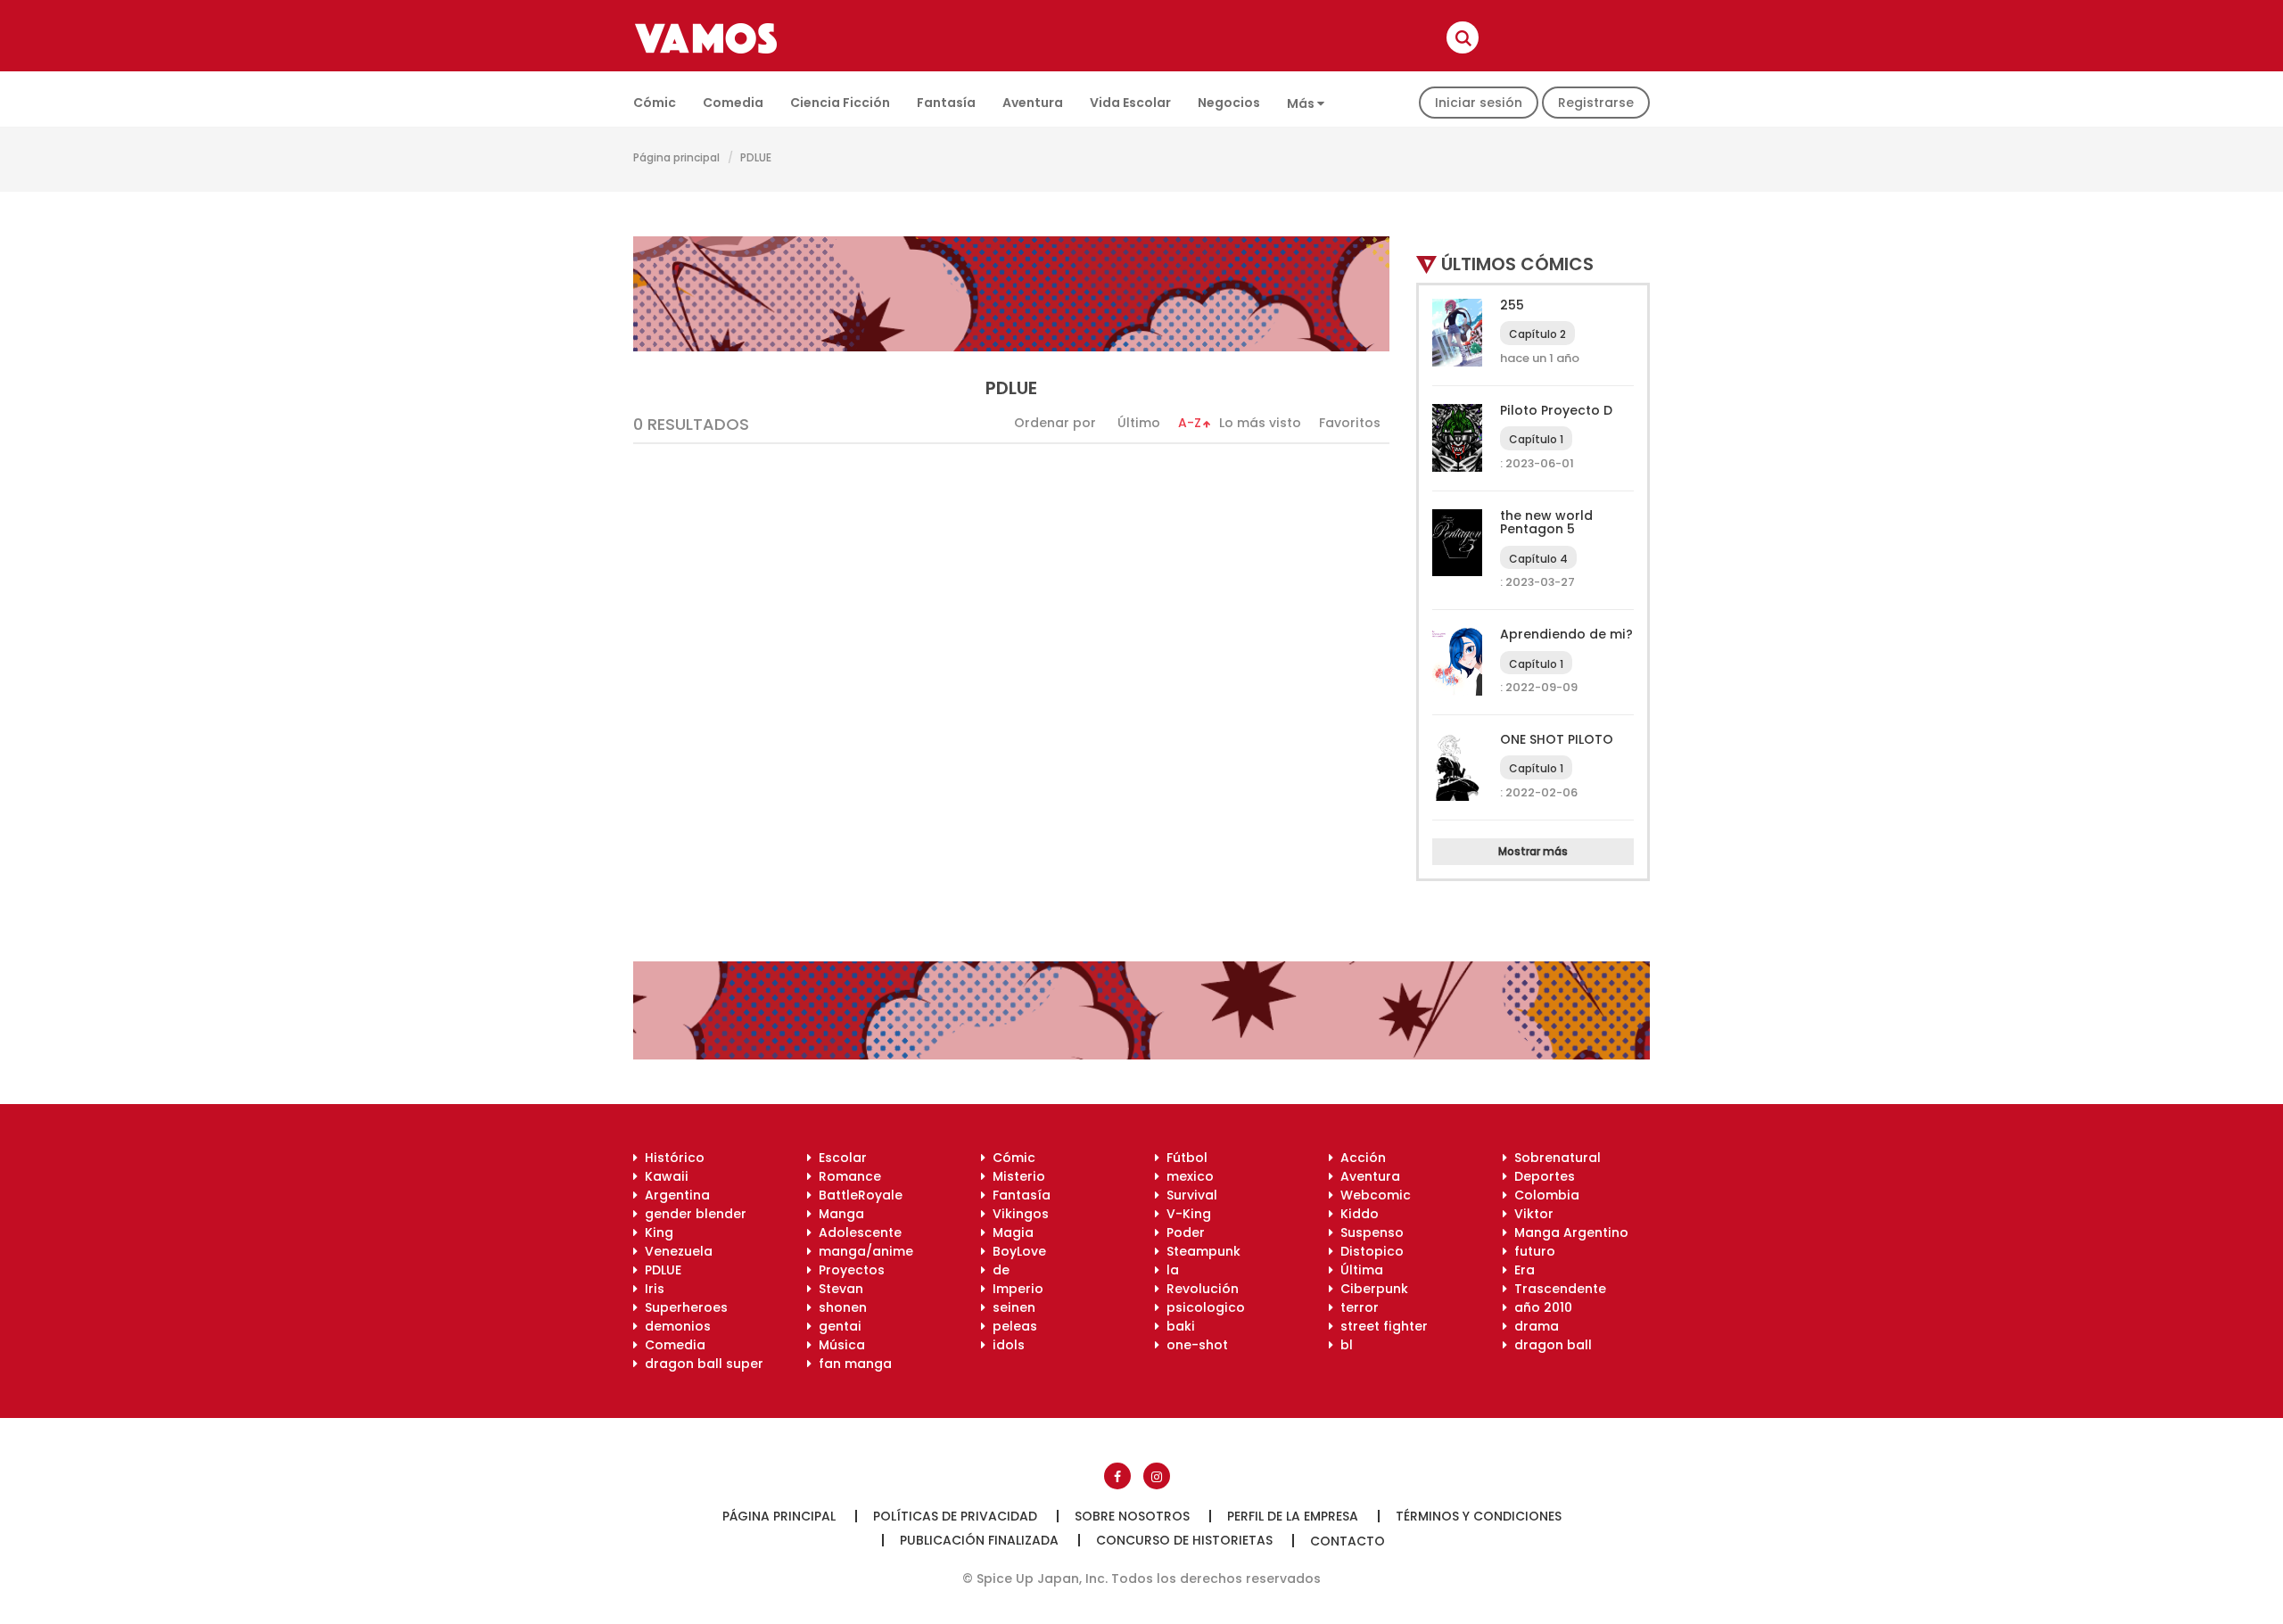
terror (1356, 1307)
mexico (1187, 1176)
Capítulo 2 (1537, 334)
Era (1521, 1270)
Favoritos (1350, 423)
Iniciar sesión (1479, 103)
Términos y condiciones (1479, 1516)
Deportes (1541, 1176)
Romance (846, 1176)
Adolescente (857, 1232)
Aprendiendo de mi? (1566, 634)
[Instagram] (1157, 1476)
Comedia (733, 103)
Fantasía (946, 103)
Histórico (671, 1158)
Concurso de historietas (1184, 1540)
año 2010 (1540, 1307)
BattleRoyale (857, 1195)
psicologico (1202, 1307)
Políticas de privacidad (955, 1516)
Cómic (655, 103)
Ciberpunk (1371, 1289)
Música (838, 1345)
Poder (1182, 1232)
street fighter (1381, 1326)
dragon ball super (701, 1364)
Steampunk (1200, 1251)
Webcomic (1372, 1195)
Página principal (676, 157)
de (997, 1270)
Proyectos (848, 1270)
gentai (837, 1326)
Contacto (1348, 1541)
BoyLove (1016, 1251)
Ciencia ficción (840, 103)
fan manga (852, 1364)
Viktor (1530, 1214)
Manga (838, 1214)
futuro (1531, 1251)
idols (1005, 1345)
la (1169, 1270)
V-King (1185, 1214)
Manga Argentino (1568, 1232)
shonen (839, 1307)
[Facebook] (1117, 1476)
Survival (1188, 1195)
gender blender (692, 1214)
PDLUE (659, 1270)
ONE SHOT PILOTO (1557, 739)
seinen (1010, 1307)
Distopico (1368, 1251)
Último (1139, 423)
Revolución (1199, 1289)
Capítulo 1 (1536, 439)
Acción (1360, 1158)
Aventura (1033, 103)
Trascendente (1557, 1289)
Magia (1010, 1232)
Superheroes (683, 1307)
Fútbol (1183, 1158)
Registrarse (1596, 103)
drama (1533, 1326)
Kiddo (1356, 1214)
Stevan (837, 1289)
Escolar (839, 1158)
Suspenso (1368, 1232)
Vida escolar (1130, 103)
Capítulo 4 (1538, 559)
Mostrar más (1533, 851)
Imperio (1014, 1289)
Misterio (1015, 1176)
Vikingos (1017, 1214)
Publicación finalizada (979, 1540)
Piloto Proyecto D (1556, 410)
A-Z (1190, 423)
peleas (1011, 1326)
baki (1177, 1326)
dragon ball (1549, 1345)
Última (1358, 1270)
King (655, 1232)
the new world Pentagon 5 (1546, 522)
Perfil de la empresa (1293, 1516)
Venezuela (675, 1251)
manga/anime (862, 1251)
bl (1343, 1345)
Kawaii (663, 1176)
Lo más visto (1260, 423)
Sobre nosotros (1132, 1516)
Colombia (1543, 1195)
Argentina (674, 1195)
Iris (651, 1289)
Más (1302, 103)
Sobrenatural (1554, 1158)
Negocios (1229, 103)
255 (1512, 305)
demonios (674, 1326)
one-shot (1194, 1345)
